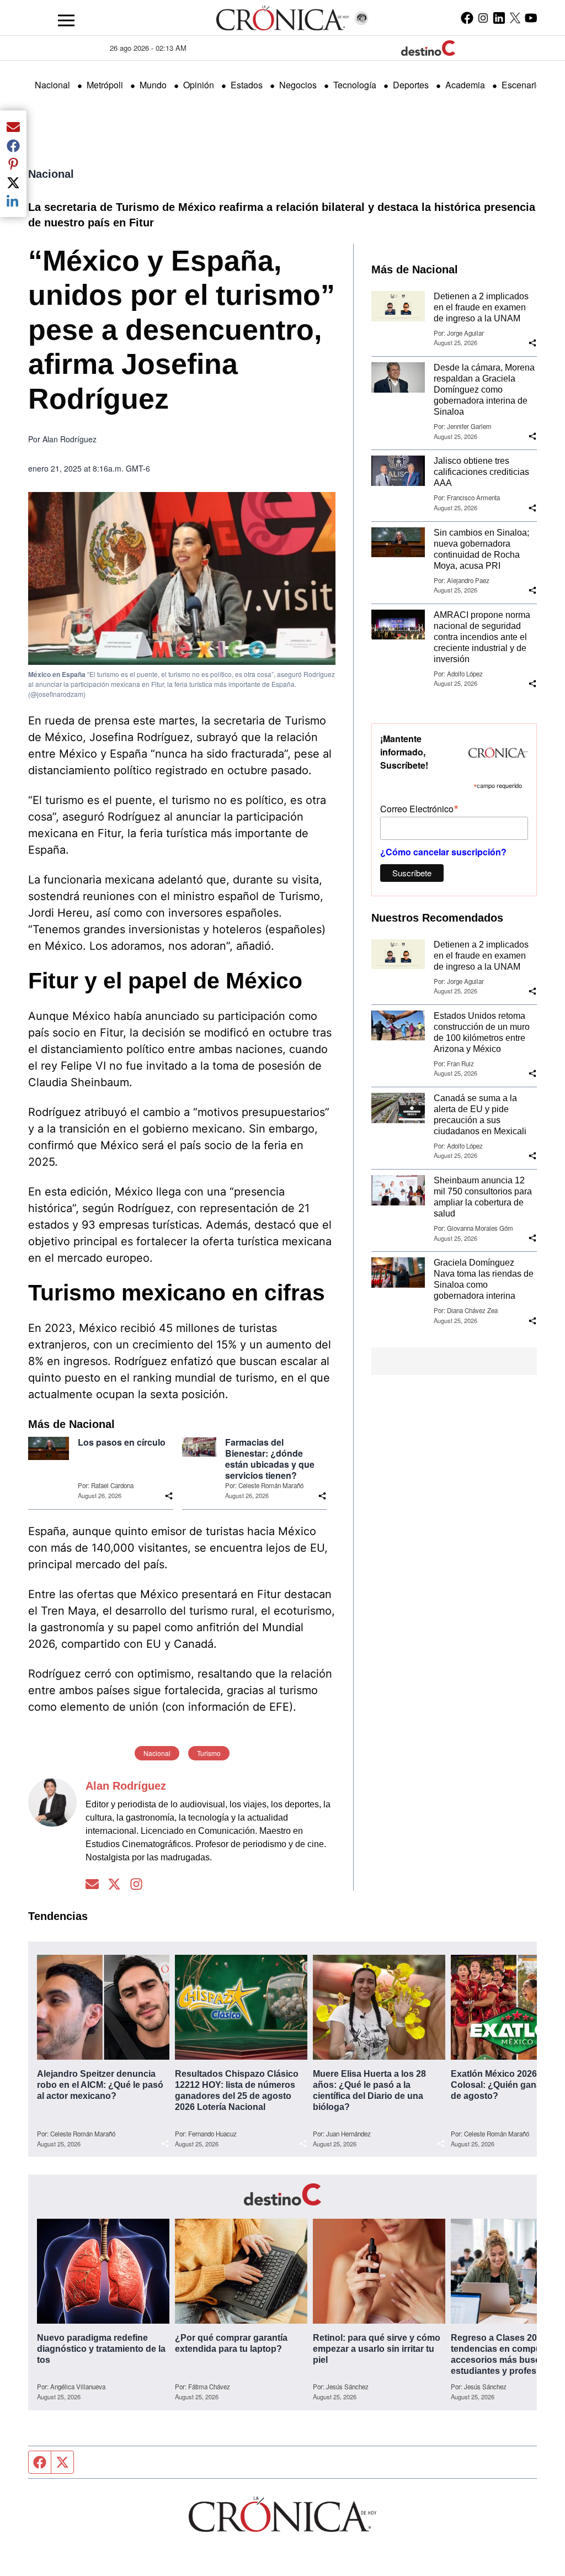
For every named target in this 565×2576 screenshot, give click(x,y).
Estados (247, 85)
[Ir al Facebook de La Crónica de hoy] (467, 18)
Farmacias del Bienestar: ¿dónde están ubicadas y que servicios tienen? (270, 1459)
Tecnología (355, 85)
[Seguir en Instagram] (136, 1884)
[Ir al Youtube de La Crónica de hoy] (531, 18)
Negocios (298, 85)
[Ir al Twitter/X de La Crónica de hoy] (515, 18)
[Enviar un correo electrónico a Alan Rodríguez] (92, 1884)
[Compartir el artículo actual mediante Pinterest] (13, 164)
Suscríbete (412, 873)
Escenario (521, 85)
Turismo (209, 1753)
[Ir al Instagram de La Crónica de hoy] (483, 18)
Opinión (199, 85)
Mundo (153, 85)
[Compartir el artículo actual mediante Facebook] (13, 145)
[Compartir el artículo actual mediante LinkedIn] (13, 201)
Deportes (411, 85)
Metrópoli (105, 85)
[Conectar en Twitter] (114, 1884)
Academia (465, 85)
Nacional (52, 85)
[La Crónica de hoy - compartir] (169, 1496)
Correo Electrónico (419, 808)
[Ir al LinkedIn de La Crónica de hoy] (499, 18)
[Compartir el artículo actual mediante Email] (13, 126)
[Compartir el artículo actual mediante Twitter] (13, 182)
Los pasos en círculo (122, 1442)
